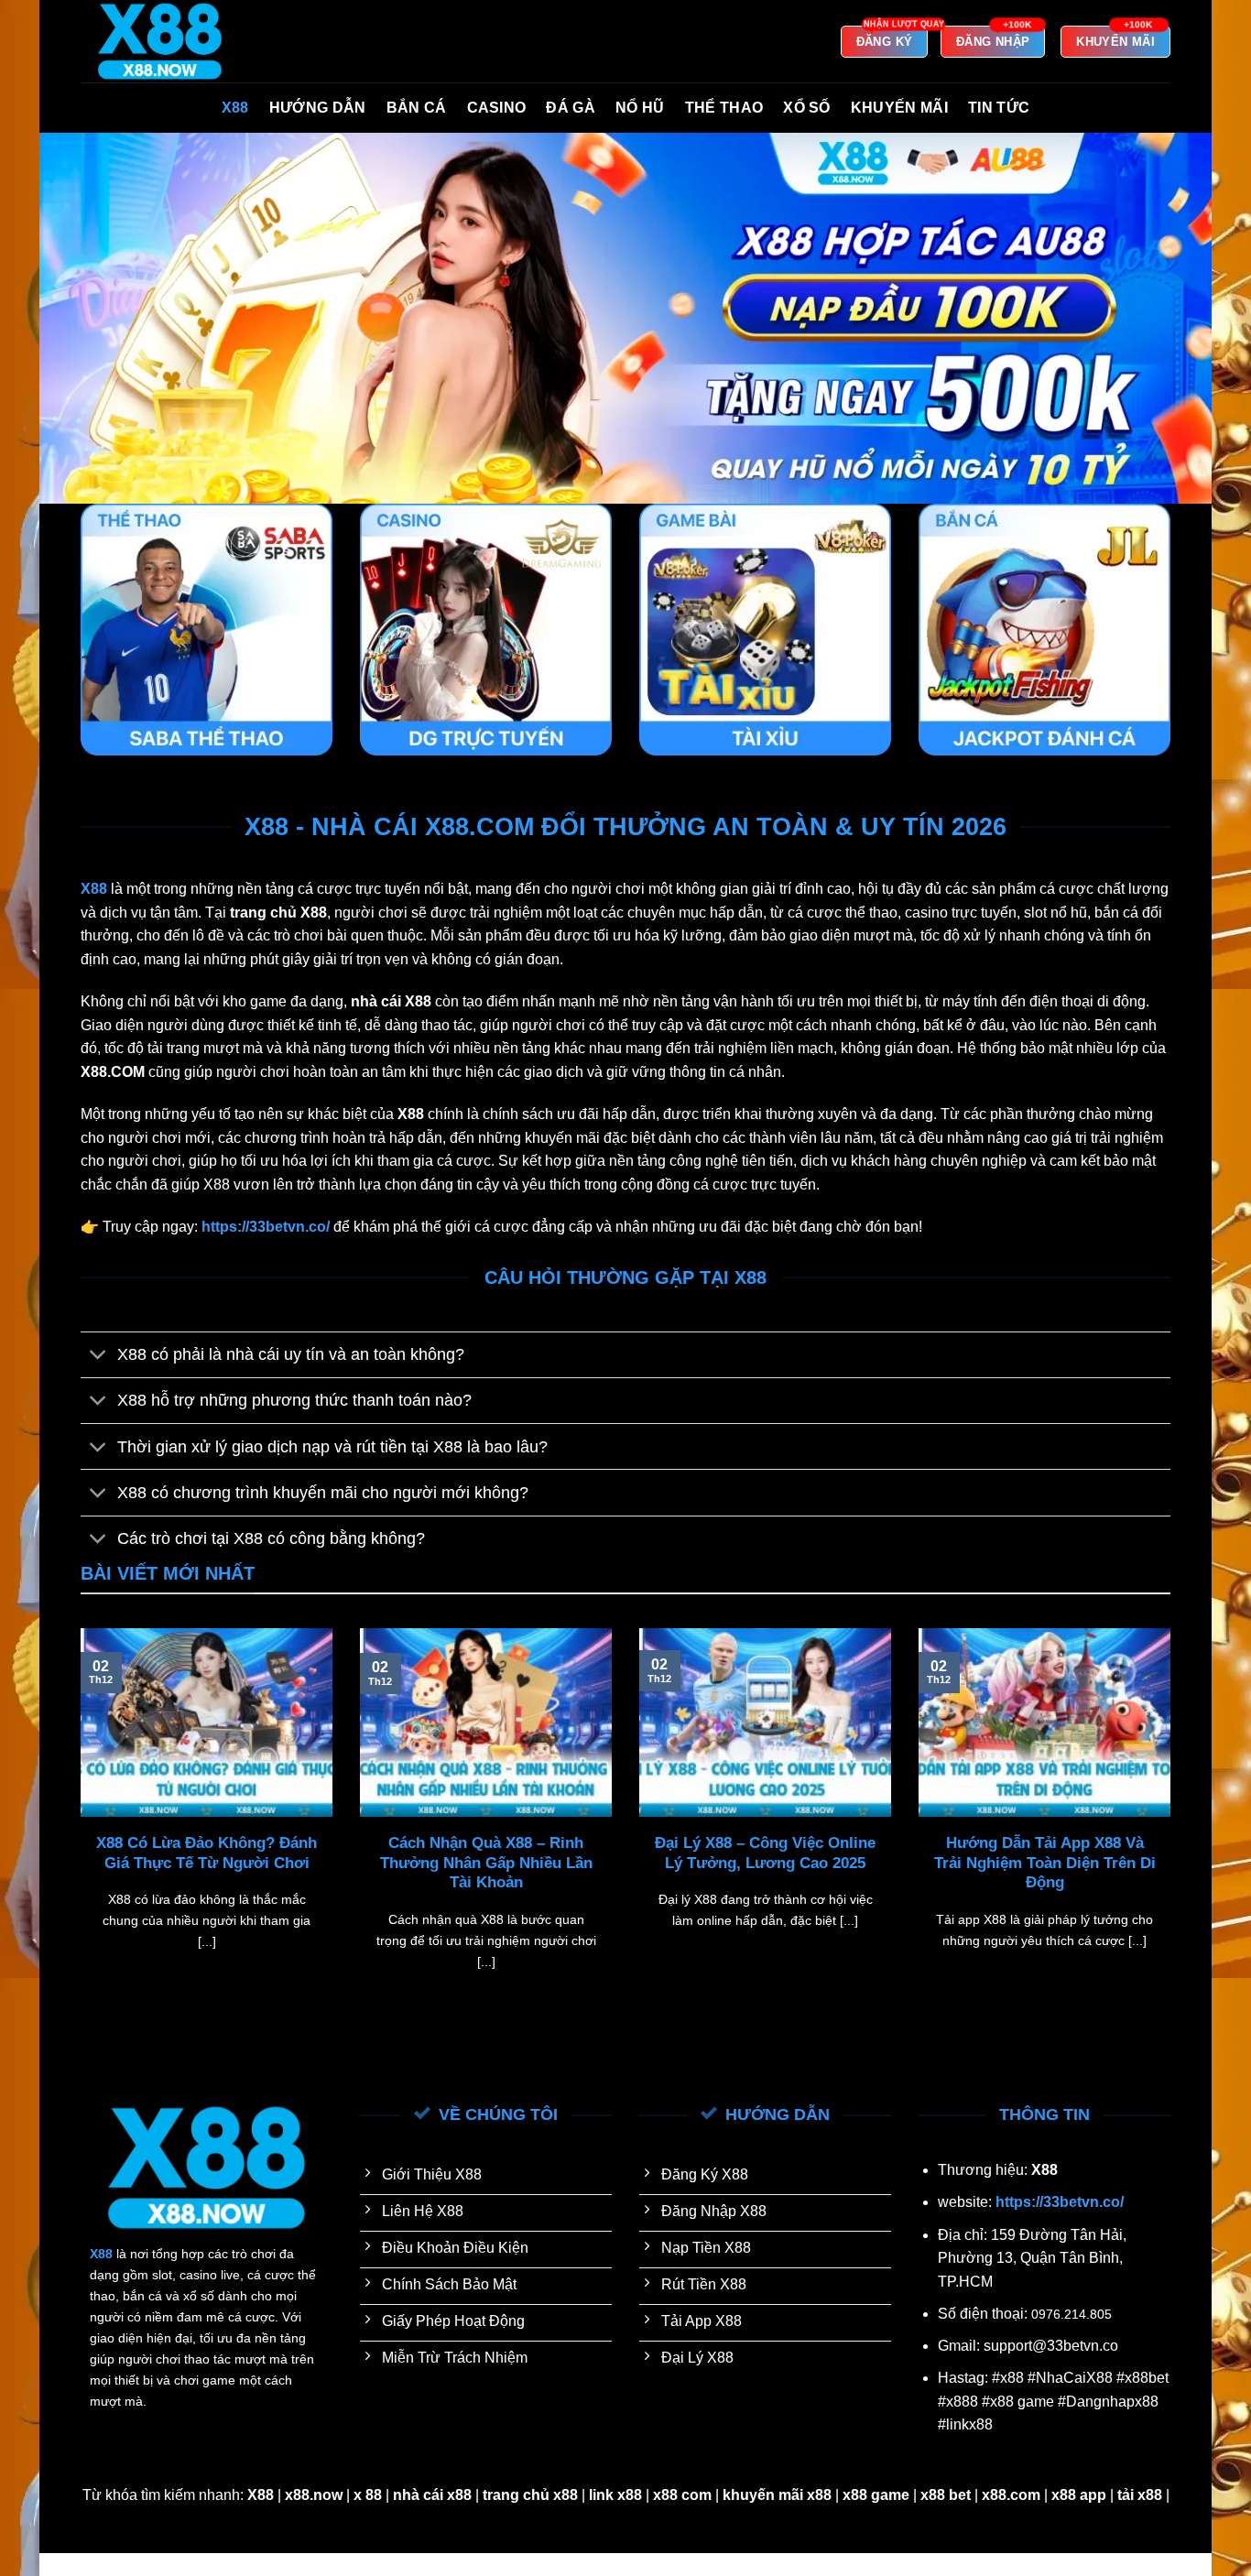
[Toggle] (98, 1357)
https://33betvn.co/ (1060, 2202)
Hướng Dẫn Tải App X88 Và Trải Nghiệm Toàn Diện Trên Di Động (1045, 1863)
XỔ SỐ (807, 108)
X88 (235, 108)
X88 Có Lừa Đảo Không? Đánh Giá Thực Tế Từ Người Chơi (207, 1853)
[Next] (1174, 1822)
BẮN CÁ (417, 108)
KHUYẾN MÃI (899, 108)
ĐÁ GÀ (571, 108)
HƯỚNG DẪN (318, 108)
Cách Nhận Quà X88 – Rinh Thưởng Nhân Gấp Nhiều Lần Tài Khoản (486, 1863)
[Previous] (77, 1822)
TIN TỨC (999, 108)
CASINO (497, 108)
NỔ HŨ (640, 108)
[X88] (172, 41)
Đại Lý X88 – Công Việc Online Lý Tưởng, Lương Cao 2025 (765, 1853)
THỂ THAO (724, 108)
